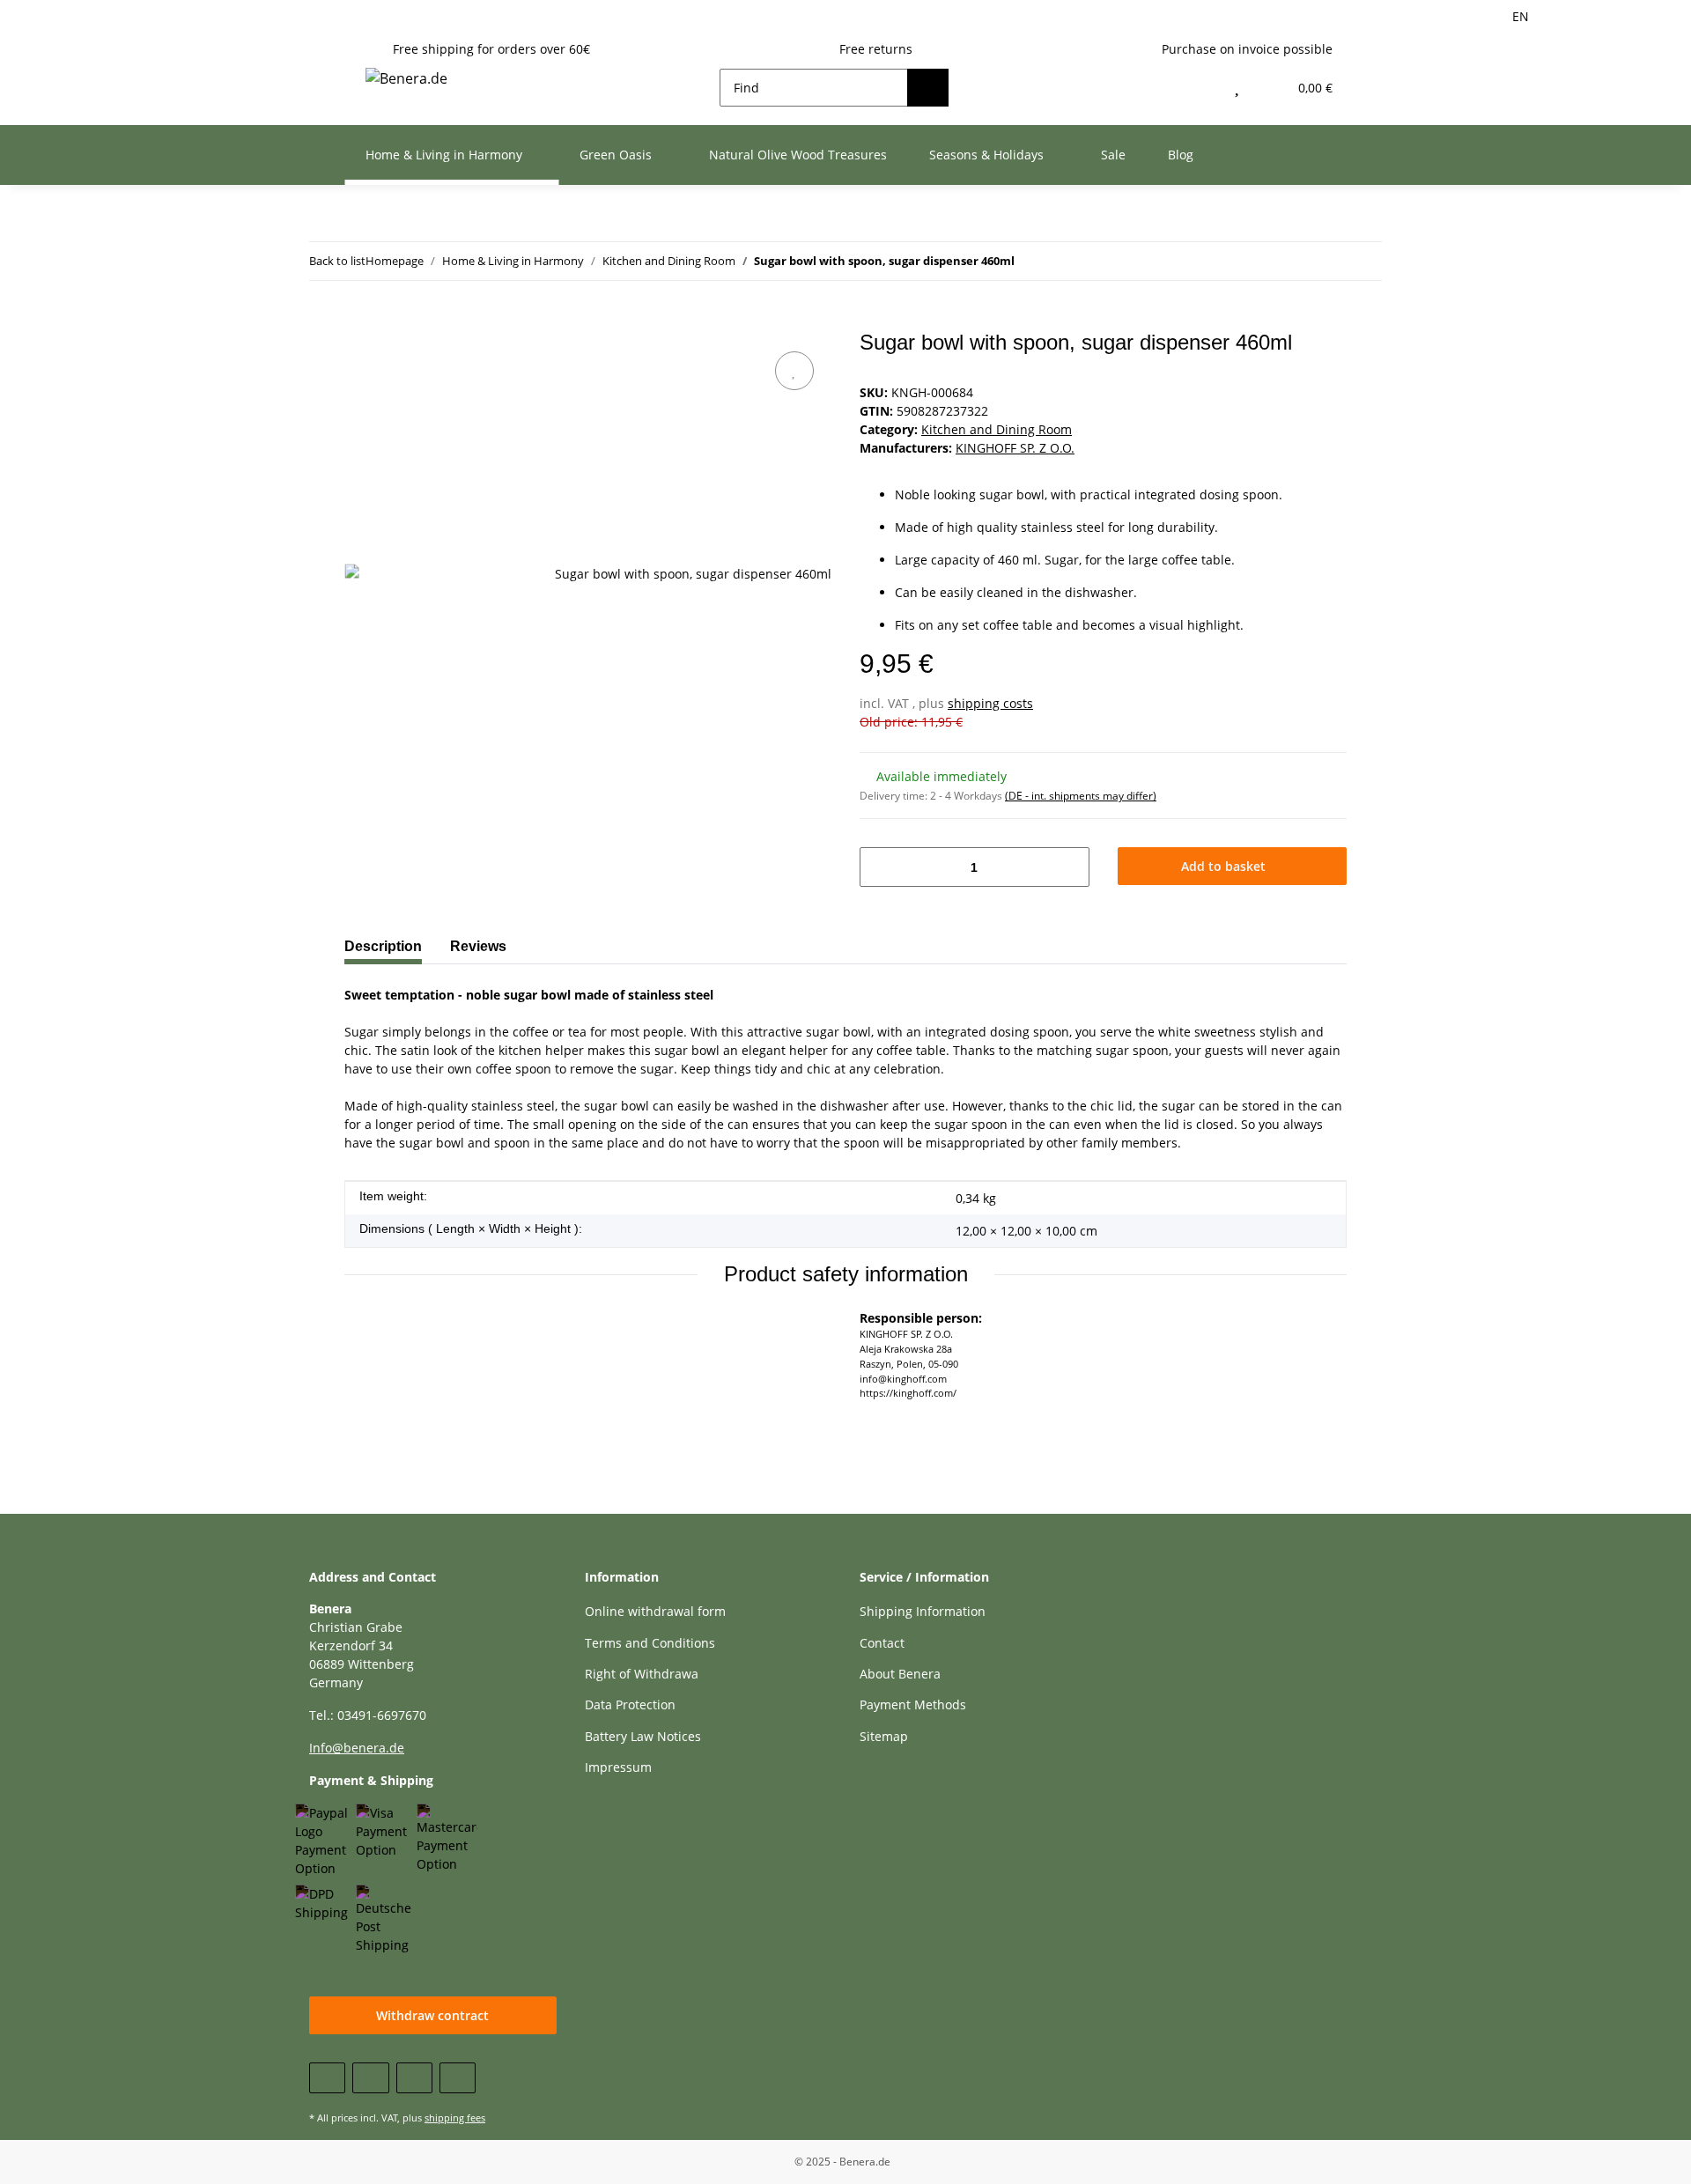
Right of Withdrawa (642, 1674)
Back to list (337, 261)
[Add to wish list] (794, 371)
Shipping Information (923, 1611)
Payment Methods (913, 1704)
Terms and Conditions (650, 1643)
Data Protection (630, 1704)
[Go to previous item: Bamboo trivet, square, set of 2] (1363, 261)
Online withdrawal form (655, 1611)
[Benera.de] (406, 78)
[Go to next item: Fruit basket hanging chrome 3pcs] (1325, 261)
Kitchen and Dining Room (997, 429)
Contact (882, 1643)
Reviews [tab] (478, 946)
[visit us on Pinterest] (414, 2078)
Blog (1181, 155)
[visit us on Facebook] (327, 2078)
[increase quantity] (1070, 867)
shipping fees (455, 2118)
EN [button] (1521, 16)
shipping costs (990, 703)
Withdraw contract (432, 2015)
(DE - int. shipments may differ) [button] (1081, 796)
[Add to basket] (358, 321)
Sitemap (884, 1736)
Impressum (618, 1767)
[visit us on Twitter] (370, 2078)
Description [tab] (383, 946)
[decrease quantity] (879, 867)
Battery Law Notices (643, 1736)
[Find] (928, 88)
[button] (1199, 88)
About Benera (900, 1674)
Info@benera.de (357, 1748)
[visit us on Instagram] (458, 2078)
